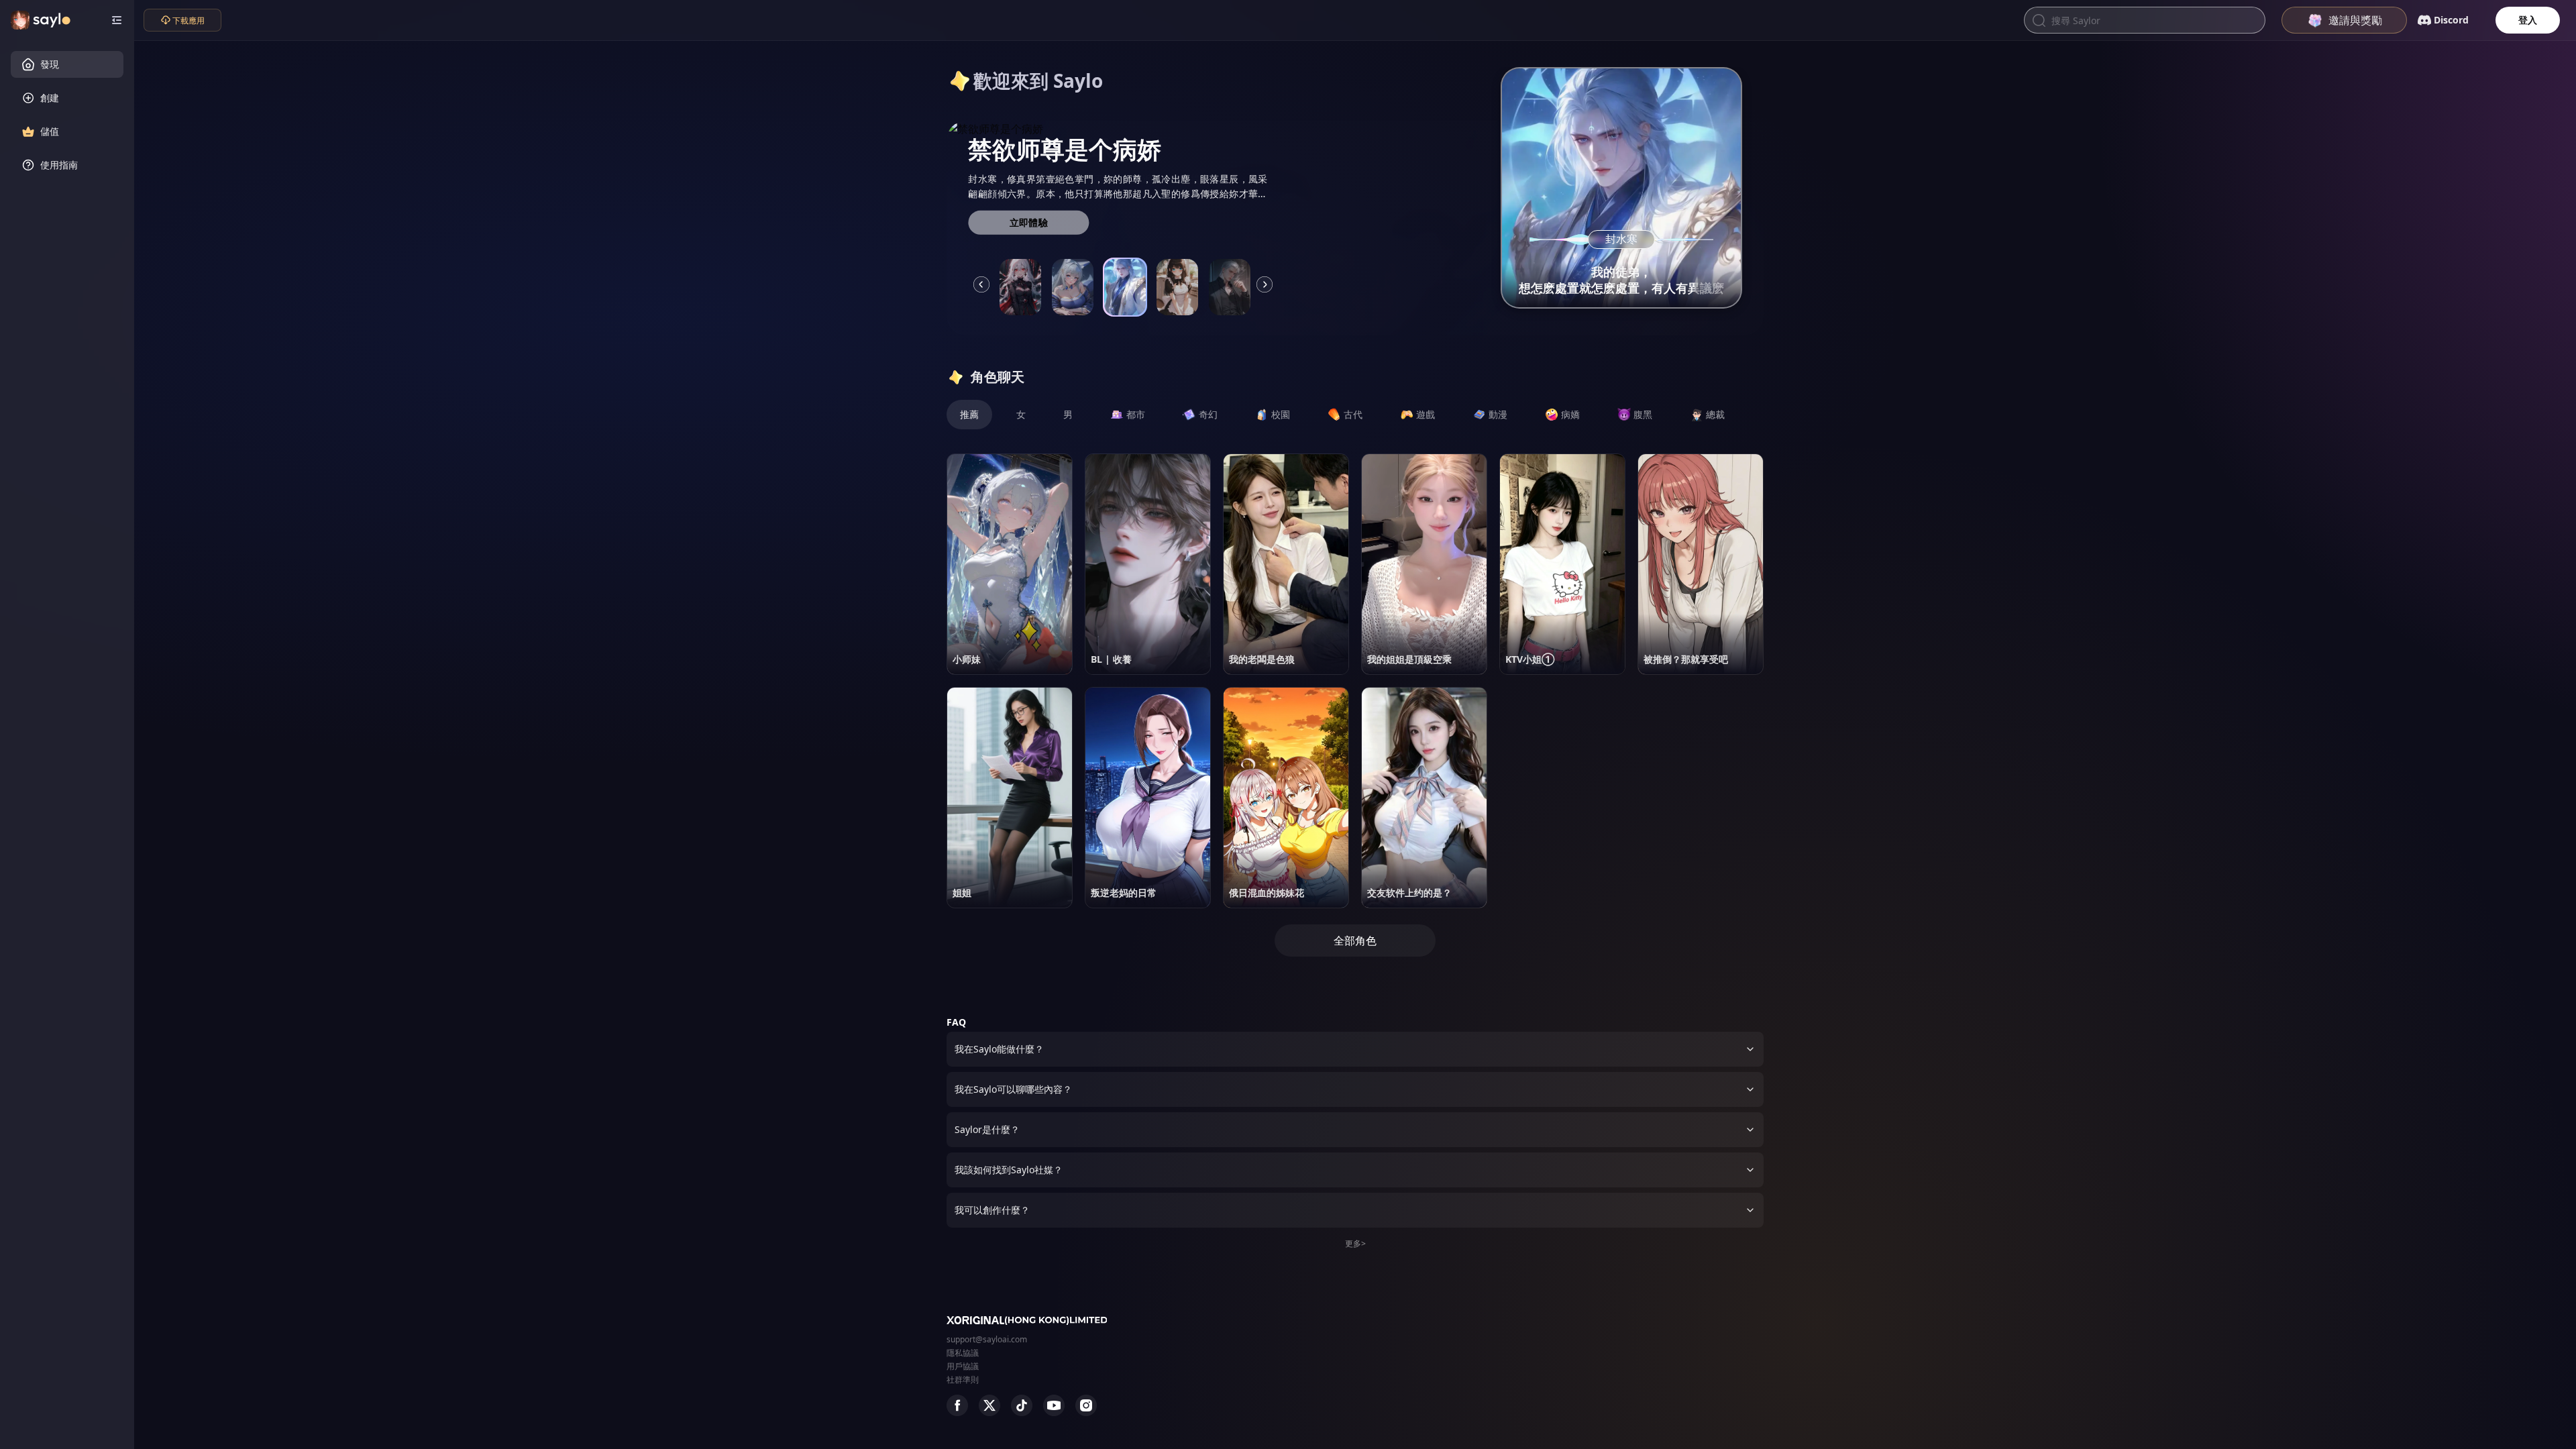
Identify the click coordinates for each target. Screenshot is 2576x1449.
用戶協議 (963, 1366)
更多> (1355, 1243)
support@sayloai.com (987, 1339)
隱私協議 (963, 1353)
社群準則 (963, 1380)
